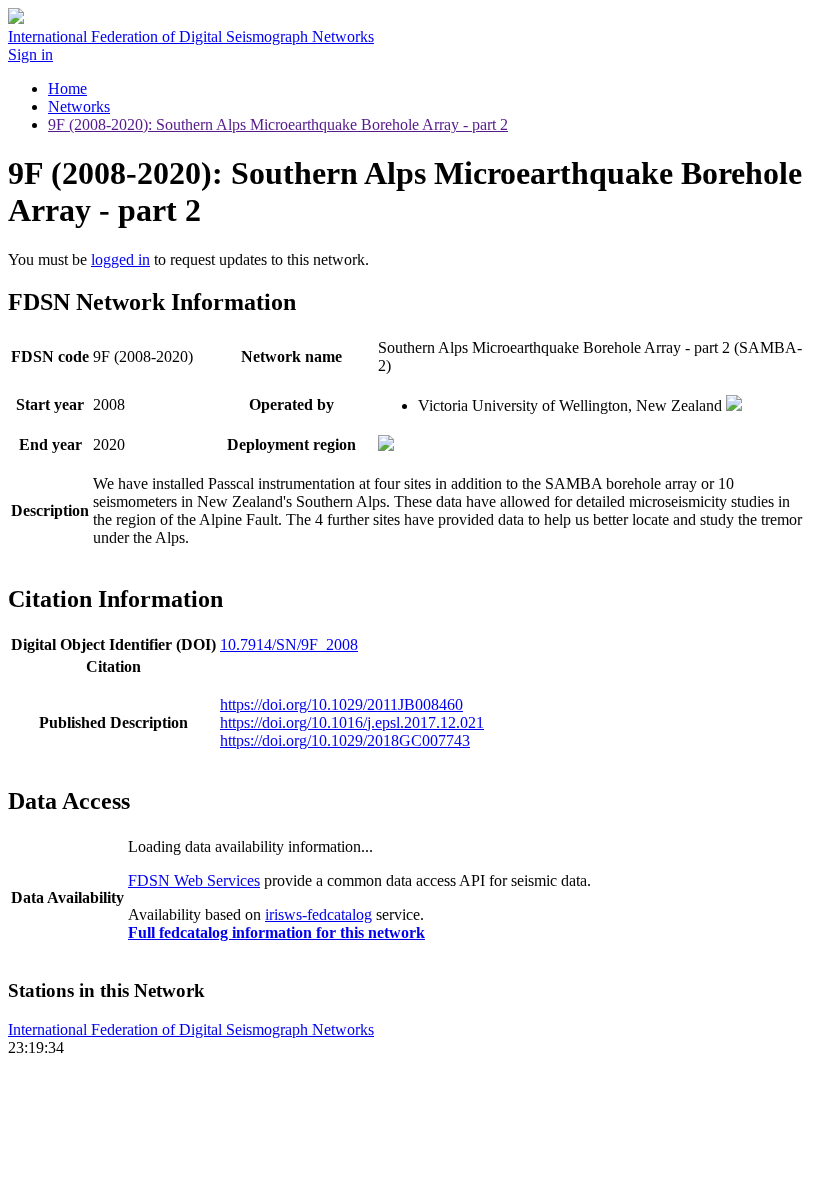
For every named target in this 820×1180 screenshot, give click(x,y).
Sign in (30, 54)
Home (67, 88)
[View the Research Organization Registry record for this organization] (734, 405)
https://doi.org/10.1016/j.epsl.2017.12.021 (352, 722)
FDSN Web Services (194, 880)
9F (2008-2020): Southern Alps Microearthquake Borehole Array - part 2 (278, 124)
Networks (79, 106)
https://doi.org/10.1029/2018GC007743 (345, 740)
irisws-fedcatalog (318, 914)
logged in (120, 259)
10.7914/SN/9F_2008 (289, 644)
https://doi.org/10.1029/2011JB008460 (341, 704)
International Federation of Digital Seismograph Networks (191, 1029)
